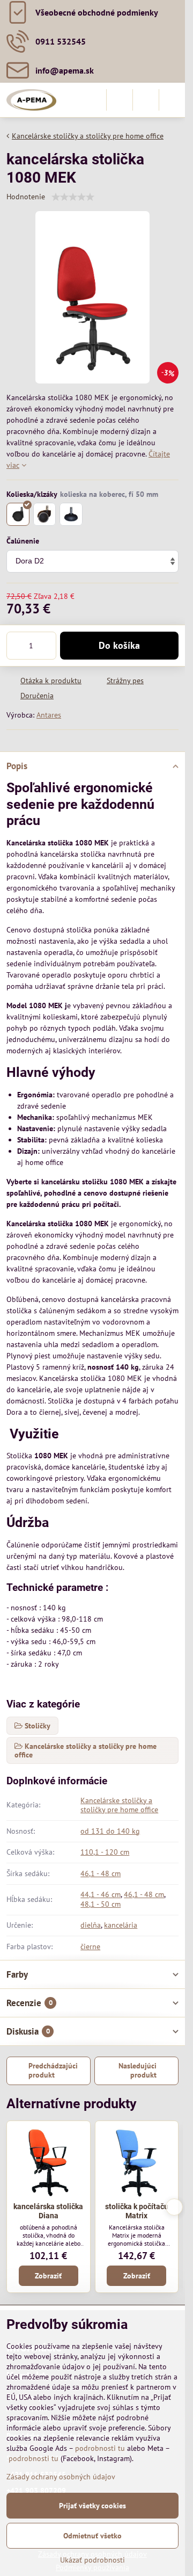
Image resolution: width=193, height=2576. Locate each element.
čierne (90, 1947)
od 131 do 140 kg (110, 1831)
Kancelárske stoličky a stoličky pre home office (119, 1805)
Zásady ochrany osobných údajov (61, 2477)
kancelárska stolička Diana (48, 2211)
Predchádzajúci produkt (53, 2071)
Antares (49, 715)
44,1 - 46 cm (101, 1894)
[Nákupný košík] (146, 100)
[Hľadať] (120, 100)
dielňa (91, 1925)
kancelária (121, 1925)
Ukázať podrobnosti (92, 2560)
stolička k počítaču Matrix (137, 2211)
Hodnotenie (26, 197)
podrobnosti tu (100, 2448)
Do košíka (119, 645)
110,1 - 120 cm (105, 1852)
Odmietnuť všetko (92, 2536)
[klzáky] (71, 514)
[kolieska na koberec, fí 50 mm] (18, 514)
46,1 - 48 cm (101, 1873)
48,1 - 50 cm (101, 1904)
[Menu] (172, 100)
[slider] (73, 197)
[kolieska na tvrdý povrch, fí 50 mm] (45, 514)
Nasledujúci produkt (138, 2071)
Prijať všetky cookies (92, 2506)
